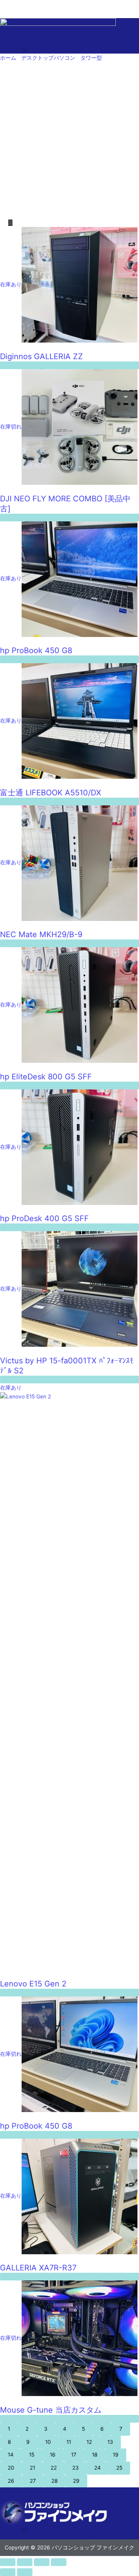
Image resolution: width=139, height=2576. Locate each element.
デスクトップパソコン (48, 58)
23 (75, 2468)
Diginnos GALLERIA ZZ (42, 356)
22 (54, 2468)
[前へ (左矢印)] (8, 2572)
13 (110, 2442)
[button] (25, 50)
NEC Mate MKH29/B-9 (41, 934)
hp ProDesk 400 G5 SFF (44, 1218)
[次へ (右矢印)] (25, 2572)
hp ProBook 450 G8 (36, 650)
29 (76, 2481)
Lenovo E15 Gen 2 (33, 1984)
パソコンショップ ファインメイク (41, 4)
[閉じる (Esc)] (59, 2562)
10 (48, 2442)
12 (89, 2442)
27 (33, 2481)
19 (116, 2455)
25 (119, 2468)
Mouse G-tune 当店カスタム (51, 2410)
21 (32, 2468)
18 (95, 2455)
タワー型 (91, 58)
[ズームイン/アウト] (8, 2562)
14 (11, 2455)
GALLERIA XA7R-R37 (38, 2268)
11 (69, 2442)
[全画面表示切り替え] (25, 2562)
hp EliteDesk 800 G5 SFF (46, 1077)
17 (74, 2455)
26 (11, 2481)
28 (54, 2481)
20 (11, 2468)
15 (32, 2455)
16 (53, 2455)
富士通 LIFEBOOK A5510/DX (51, 793)
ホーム (8, 58)
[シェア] (42, 2562)
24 (97, 2468)
